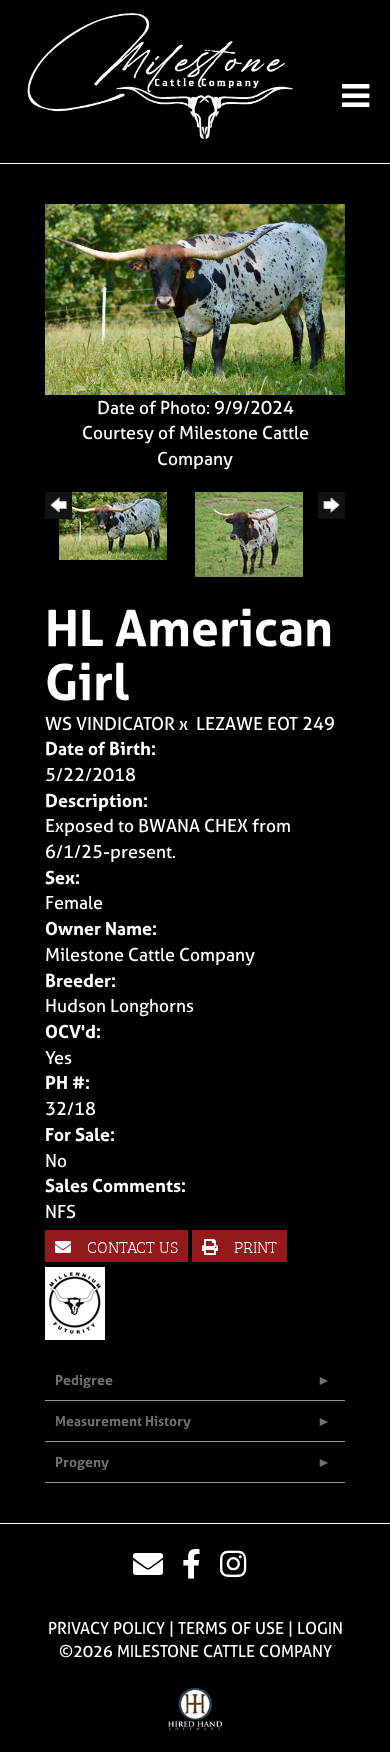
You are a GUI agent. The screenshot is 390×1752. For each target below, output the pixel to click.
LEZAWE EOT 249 (265, 723)
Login (320, 1628)
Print (253, 1246)
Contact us (130, 1246)
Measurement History (123, 1420)
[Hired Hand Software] (195, 1710)
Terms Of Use (231, 1628)
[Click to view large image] (195, 297)
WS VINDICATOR (110, 723)
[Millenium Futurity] (80, 1302)
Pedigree (84, 1379)
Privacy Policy (106, 1628)
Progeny (82, 1461)
